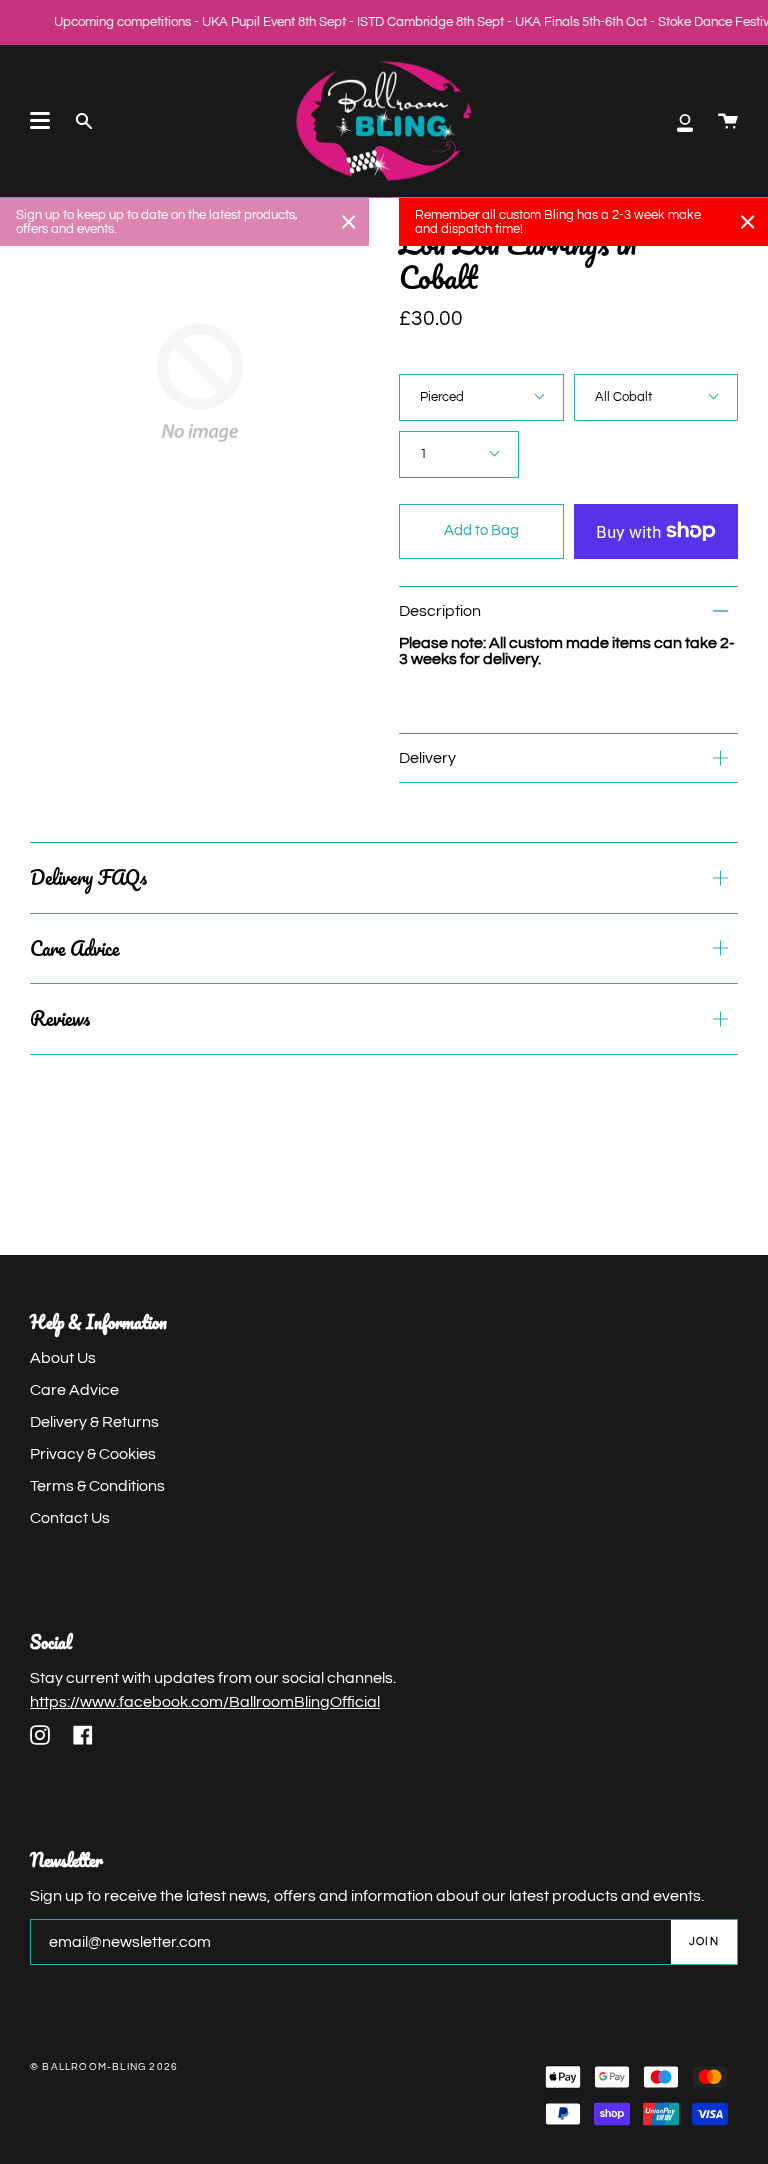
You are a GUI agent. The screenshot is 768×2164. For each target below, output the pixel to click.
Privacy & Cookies (93, 1454)
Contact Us (70, 1518)
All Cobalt (623, 397)
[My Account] (685, 121)
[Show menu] (40, 121)
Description (440, 611)
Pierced (442, 397)
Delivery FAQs (88, 877)
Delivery (427, 758)
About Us (63, 1358)
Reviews (60, 1018)
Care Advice (74, 948)
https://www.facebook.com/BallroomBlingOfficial (205, 1702)
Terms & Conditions (97, 1486)
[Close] (349, 222)
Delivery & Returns (94, 1422)
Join (704, 1941)
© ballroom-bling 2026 (104, 2067)
